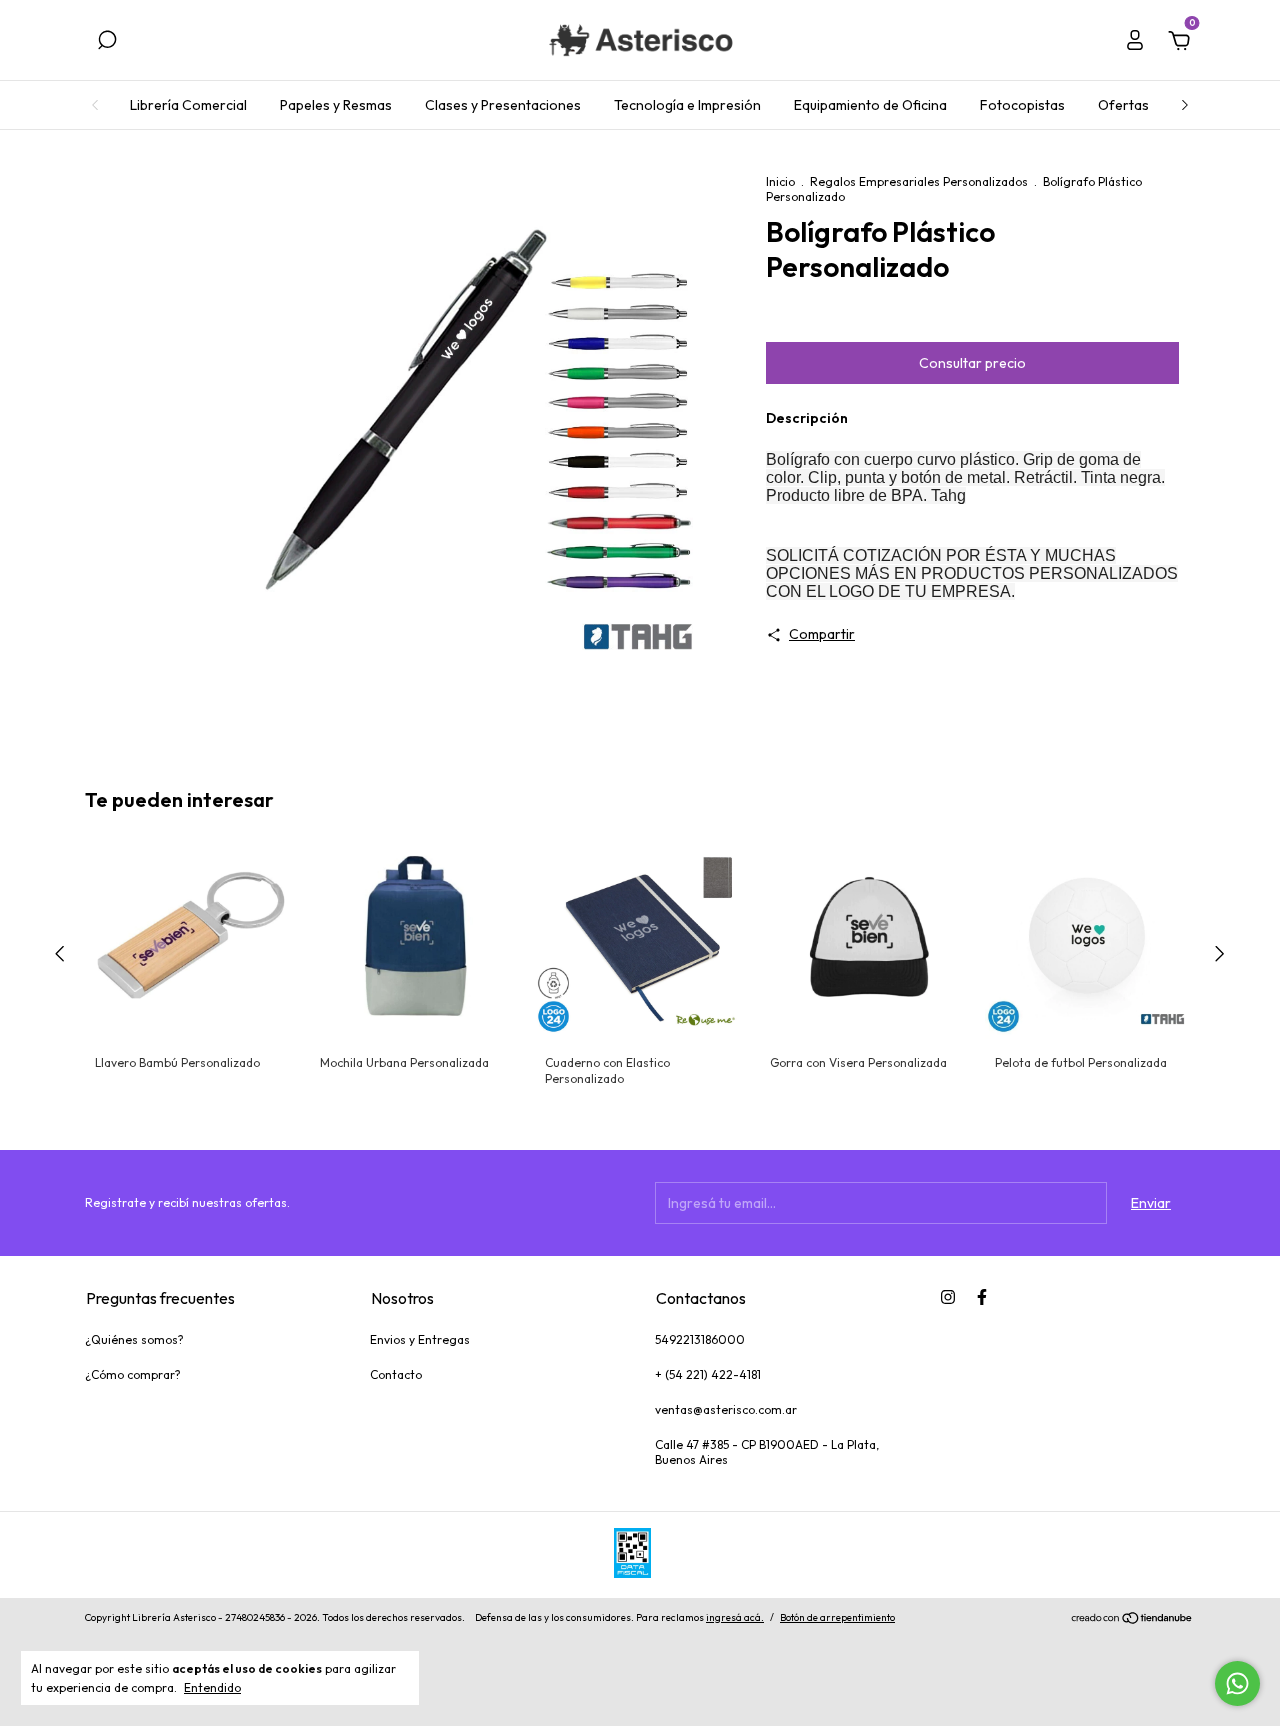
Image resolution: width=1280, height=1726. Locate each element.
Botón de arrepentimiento (837, 1617)
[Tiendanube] (1132, 1620)
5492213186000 (700, 1339)
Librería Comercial (188, 105)
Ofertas (1123, 105)
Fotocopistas (1022, 105)
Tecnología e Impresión (687, 105)
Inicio (780, 181)
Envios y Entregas (420, 1339)
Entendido (212, 1687)
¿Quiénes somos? (134, 1339)
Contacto (396, 1374)
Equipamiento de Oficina (870, 105)
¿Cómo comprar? (133, 1374)
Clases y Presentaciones (503, 105)
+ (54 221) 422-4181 (708, 1374)
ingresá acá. (735, 1617)
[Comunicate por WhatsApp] (1237, 1683)
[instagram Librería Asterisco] (948, 1297)
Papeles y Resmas (336, 105)
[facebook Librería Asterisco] (982, 1297)
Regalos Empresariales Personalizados (919, 181)
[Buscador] (107, 43)
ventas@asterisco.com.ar (726, 1409)
